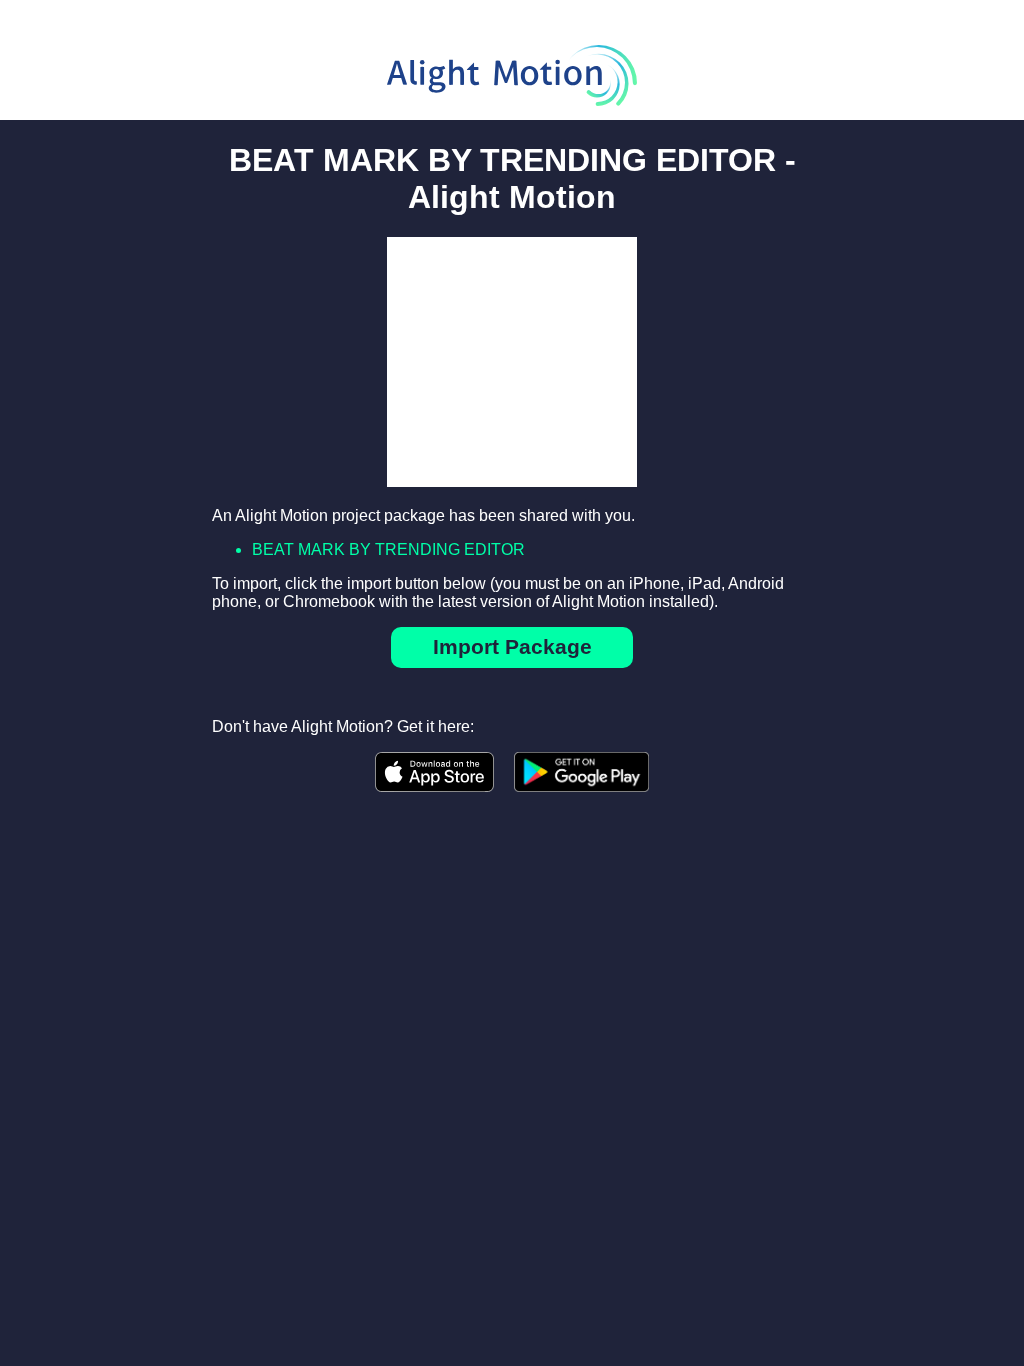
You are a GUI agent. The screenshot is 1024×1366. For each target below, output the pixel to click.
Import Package (512, 646)
